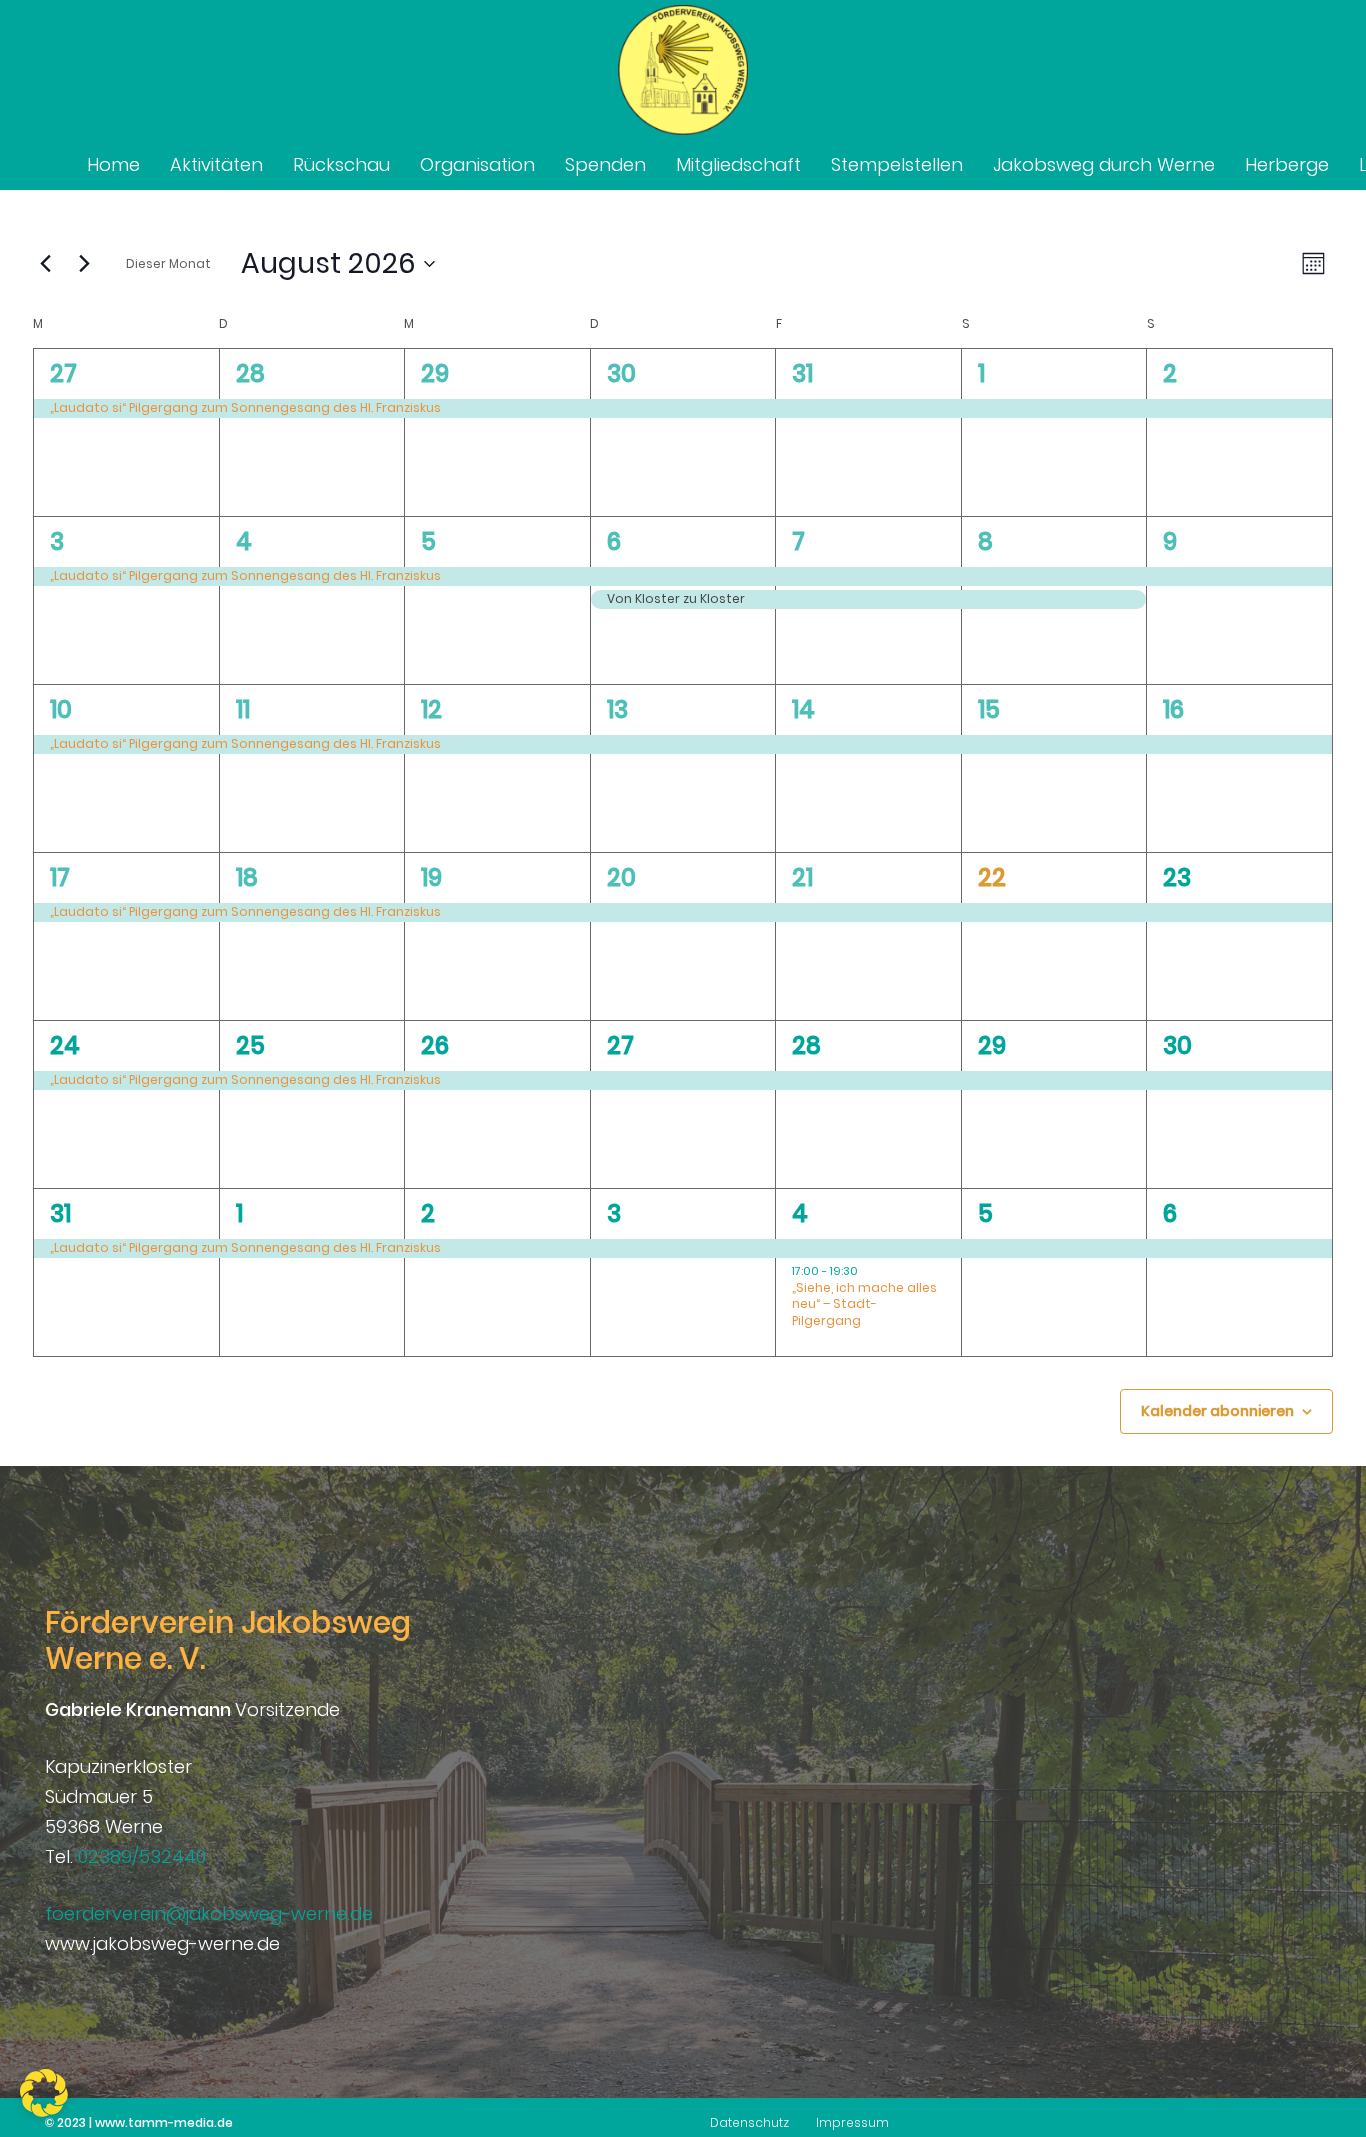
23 (1177, 877)
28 (250, 373)
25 (250, 1045)
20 (621, 877)
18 (247, 877)
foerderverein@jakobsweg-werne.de (209, 1913)
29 (435, 373)
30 (621, 373)
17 (60, 877)
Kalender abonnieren (1217, 1411)
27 (63, 373)
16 (1173, 709)
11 (243, 709)
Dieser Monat (168, 263)
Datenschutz (749, 2122)
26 (435, 1045)
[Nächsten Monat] (84, 264)
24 (65, 1045)
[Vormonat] (45, 264)
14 (803, 709)
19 (431, 877)
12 (431, 709)
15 (989, 709)
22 (992, 877)
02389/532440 (142, 1856)
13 (617, 709)
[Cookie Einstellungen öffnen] (44, 2110)
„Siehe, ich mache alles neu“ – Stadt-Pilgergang (864, 1304)
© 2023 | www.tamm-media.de (139, 2122)
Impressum (852, 2122)
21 (802, 877)
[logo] (683, 70)
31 (802, 373)
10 (61, 709)
